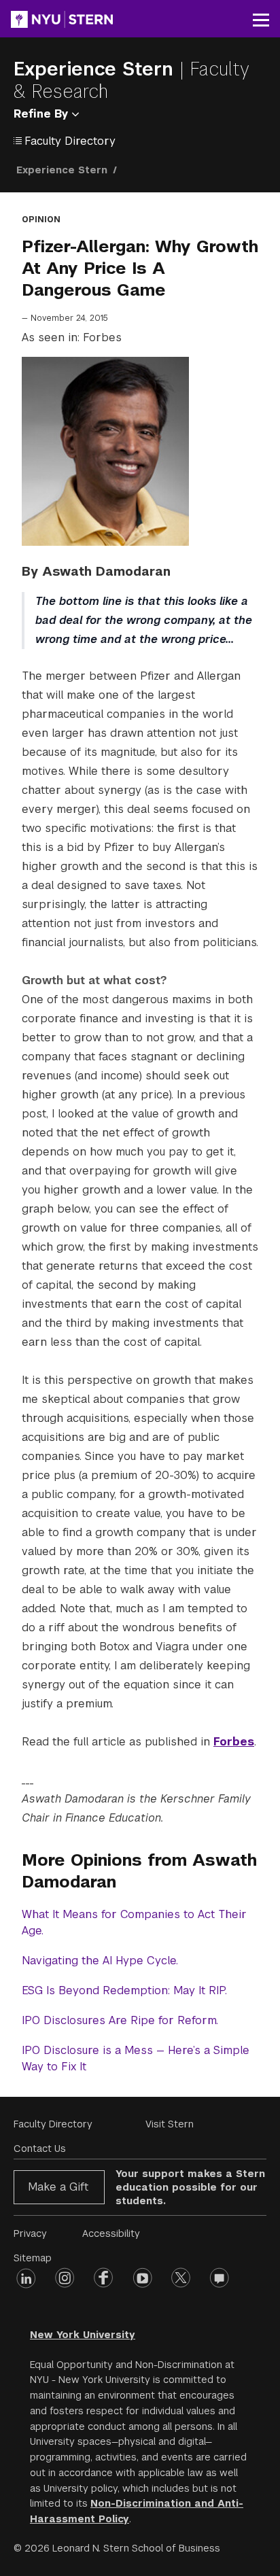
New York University (83, 2335)
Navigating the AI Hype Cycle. (100, 1961)
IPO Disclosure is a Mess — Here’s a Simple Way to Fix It (136, 2058)
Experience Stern (97, 69)
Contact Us (40, 2148)
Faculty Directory (53, 2124)
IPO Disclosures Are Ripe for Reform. (120, 2020)
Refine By (43, 114)
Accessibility (111, 2233)
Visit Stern (170, 2124)
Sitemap (33, 2258)
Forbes (234, 1742)
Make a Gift (58, 2187)
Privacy (30, 2233)
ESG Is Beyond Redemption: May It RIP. (124, 1990)
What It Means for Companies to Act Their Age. (134, 1922)
